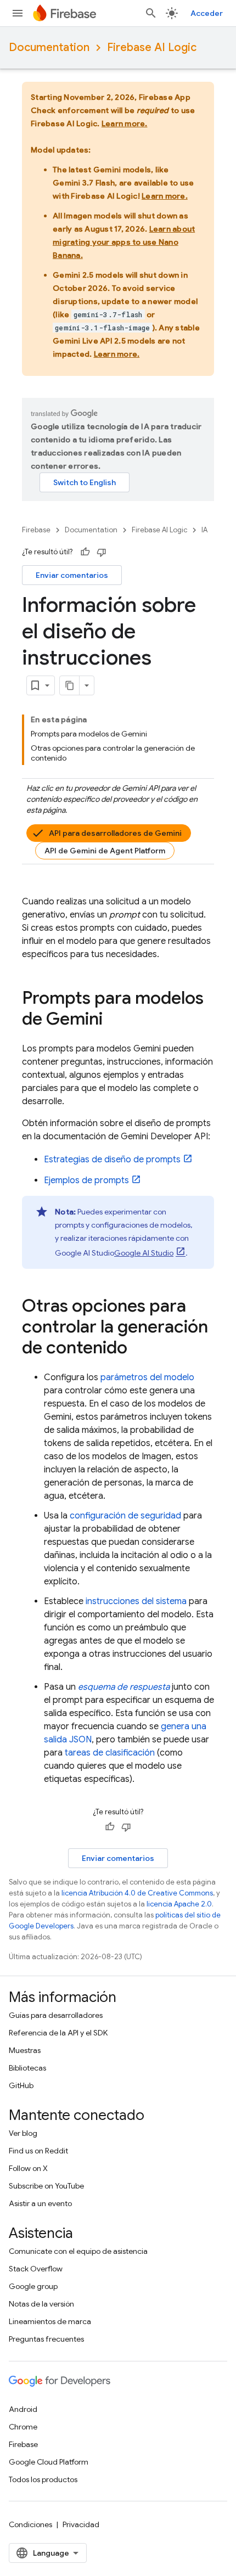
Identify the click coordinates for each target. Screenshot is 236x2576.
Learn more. (125, 123)
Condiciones (30, 2524)
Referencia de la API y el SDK (58, 2033)
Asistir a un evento (40, 2203)
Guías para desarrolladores (56, 2015)
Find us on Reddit (38, 2151)
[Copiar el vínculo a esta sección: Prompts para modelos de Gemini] (114, 1020)
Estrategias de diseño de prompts (112, 1160)
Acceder (207, 13)
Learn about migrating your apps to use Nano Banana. (124, 242)
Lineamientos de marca (50, 2321)
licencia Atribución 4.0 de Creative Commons (137, 1893)
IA (204, 530)
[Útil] (85, 552)
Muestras (25, 2050)
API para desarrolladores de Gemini (115, 833)
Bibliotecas (27, 2068)
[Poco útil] (102, 552)
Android (23, 2409)
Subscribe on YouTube (46, 2186)
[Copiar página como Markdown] (70, 685)
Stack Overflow (36, 2269)
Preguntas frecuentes (46, 2339)
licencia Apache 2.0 (179, 1904)
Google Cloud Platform (49, 2462)
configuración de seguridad (125, 1516)
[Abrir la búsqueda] (151, 13)
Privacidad (81, 2524)
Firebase (36, 530)
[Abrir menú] (18, 13)
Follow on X (28, 2168)
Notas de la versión (41, 2304)
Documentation (49, 47)
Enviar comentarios (72, 575)
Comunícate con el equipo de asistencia (78, 2251)
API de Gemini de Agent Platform (105, 851)
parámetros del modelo (147, 1377)
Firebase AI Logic (152, 47)
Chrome (23, 2427)
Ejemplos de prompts (86, 1180)
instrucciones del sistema (136, 1601)
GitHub (21, 2085)
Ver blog (23, 2133)
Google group (33, 2286)
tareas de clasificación (110, 1753)
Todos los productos (43, 2479)
